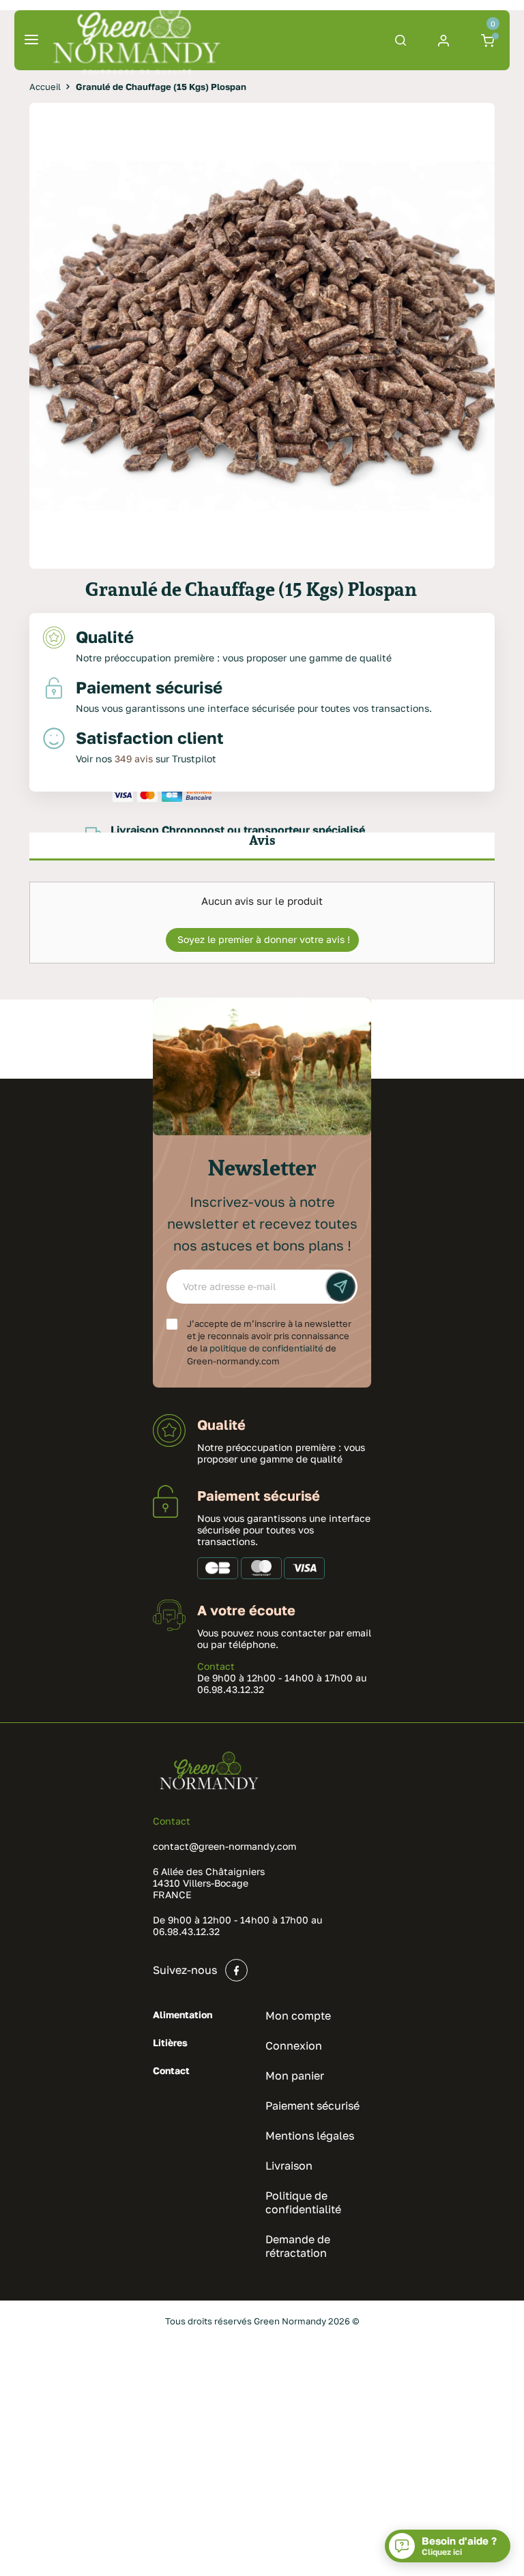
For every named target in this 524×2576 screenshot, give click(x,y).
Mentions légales (310, 2136)
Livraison (289, 2166)
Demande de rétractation (298, 2246)
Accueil (45, 87)
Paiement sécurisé (312, 2106)
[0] (490, 40)
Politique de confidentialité (303, 2202)
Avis (262, 840)
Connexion (294, 2046)
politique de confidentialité (266, 1348)
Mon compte (298, 2016)
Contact (216, 1666)
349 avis (134, 759)
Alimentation (183, 2015)
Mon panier (295, 2076)
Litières (170, 2042)
